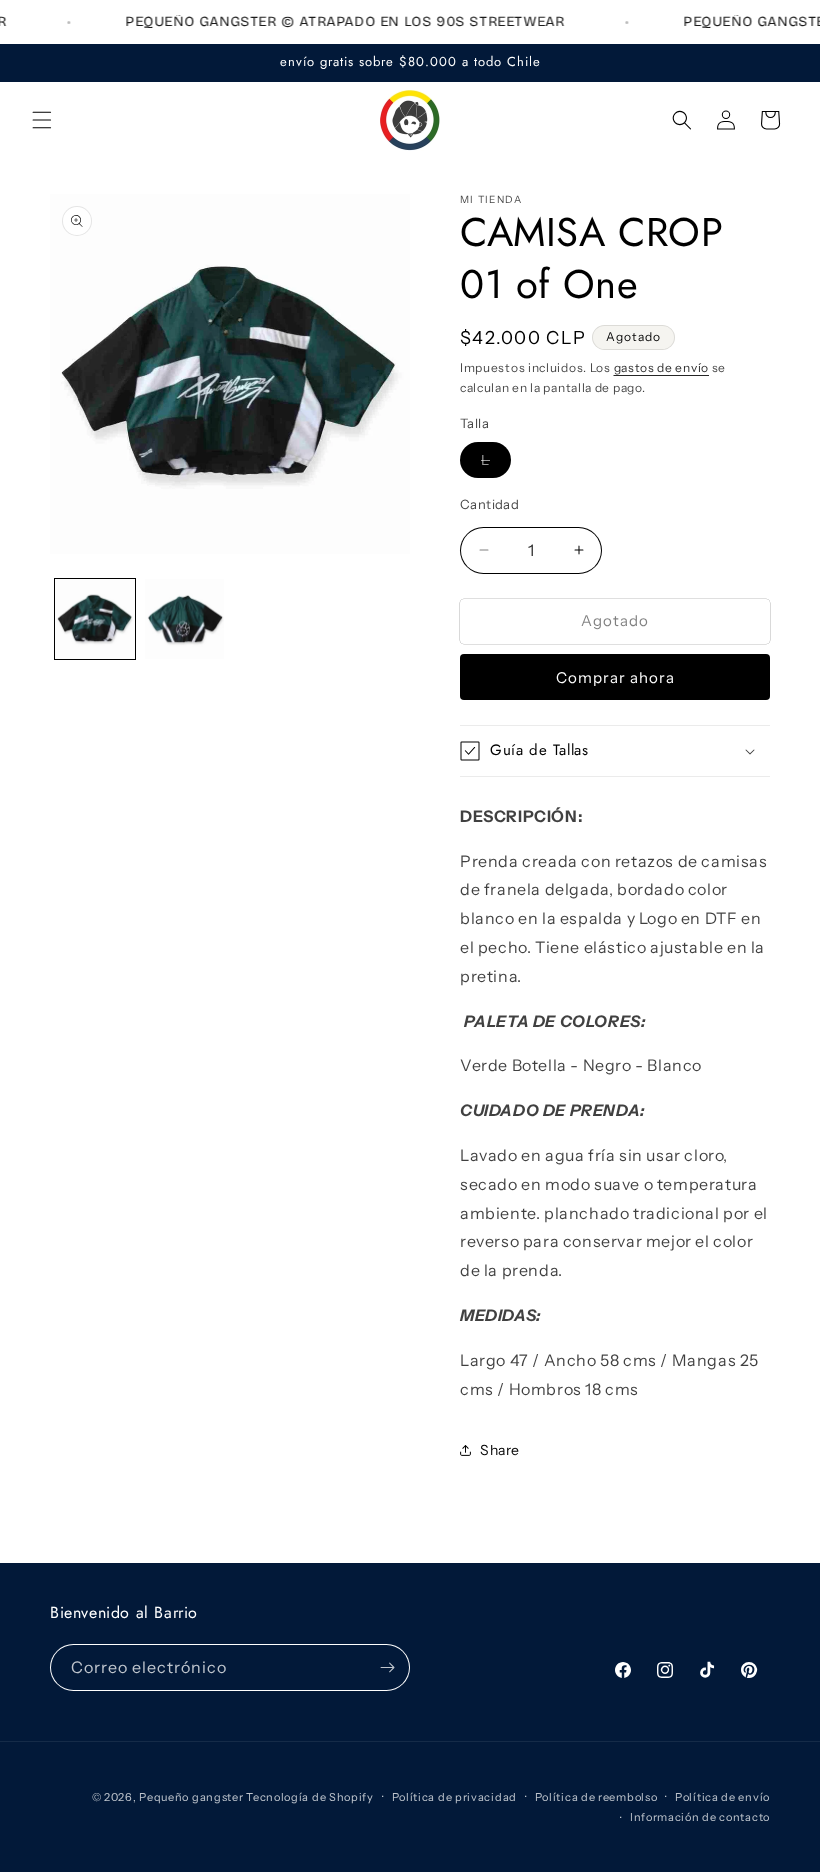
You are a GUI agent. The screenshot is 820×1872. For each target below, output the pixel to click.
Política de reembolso (596, 1797)
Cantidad (489, 504)
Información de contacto (700, 1817)
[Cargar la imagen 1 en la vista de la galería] (95, 619)
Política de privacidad (454, 1797)
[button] (42, 120)
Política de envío (722, 1797)
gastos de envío (662, 367)
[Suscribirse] (387, 1667)
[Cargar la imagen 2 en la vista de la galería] (185, 619)
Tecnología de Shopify (310, 1797)
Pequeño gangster (191, 1797)
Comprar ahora (615, 677)
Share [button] (500, 1450)
